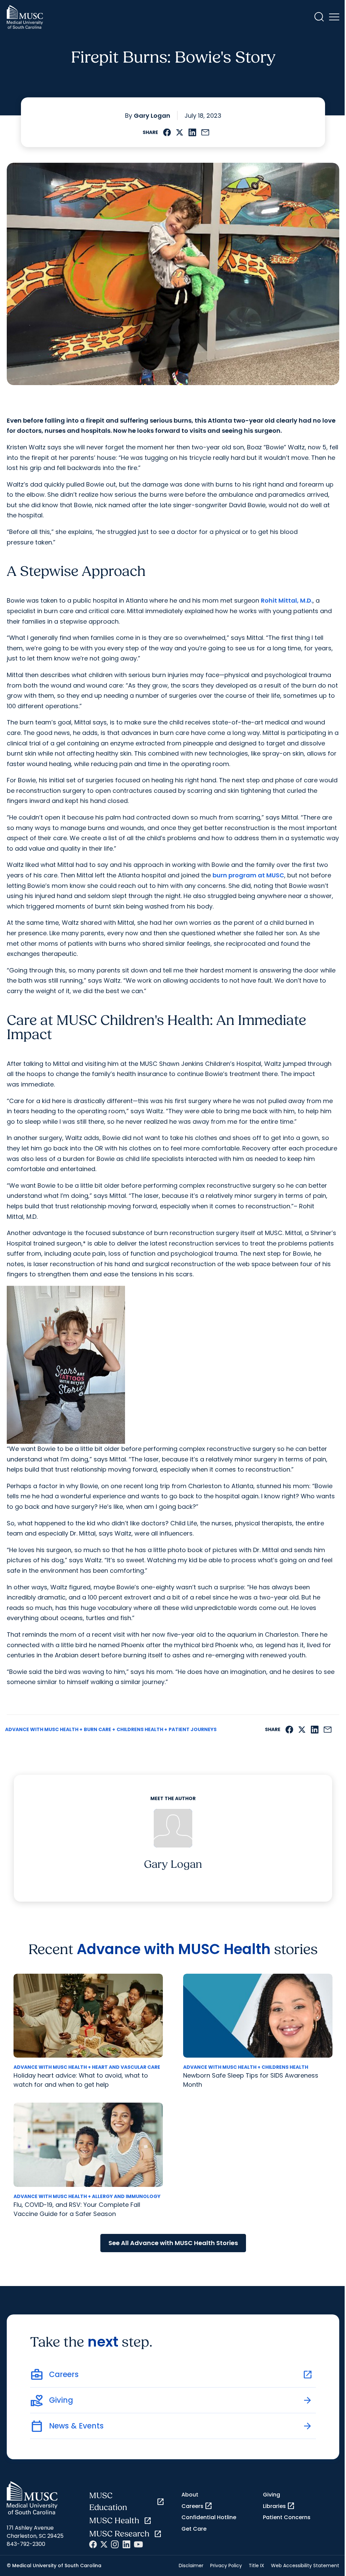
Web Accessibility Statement (305, 2566)
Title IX (256, 2566)
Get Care (194, 2529)
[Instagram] (115, 2544)
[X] (104, 2544)
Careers (197, 2506)
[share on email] (205, 132)
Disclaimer (191, 2566)
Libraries (279, 2506)
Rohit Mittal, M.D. (287, 600)
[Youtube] (138, 2544)
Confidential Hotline (209, 2517)
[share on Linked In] (192, 132)
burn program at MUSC (248, 875)
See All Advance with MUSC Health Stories (173, 2243)
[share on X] (180, 132)
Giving (271, 2495)
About (190, 2495)
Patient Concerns (287, 2517)
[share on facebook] (167, 132)
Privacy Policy (226, 2566)
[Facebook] (93, 2544)
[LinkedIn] (126, 2544)
